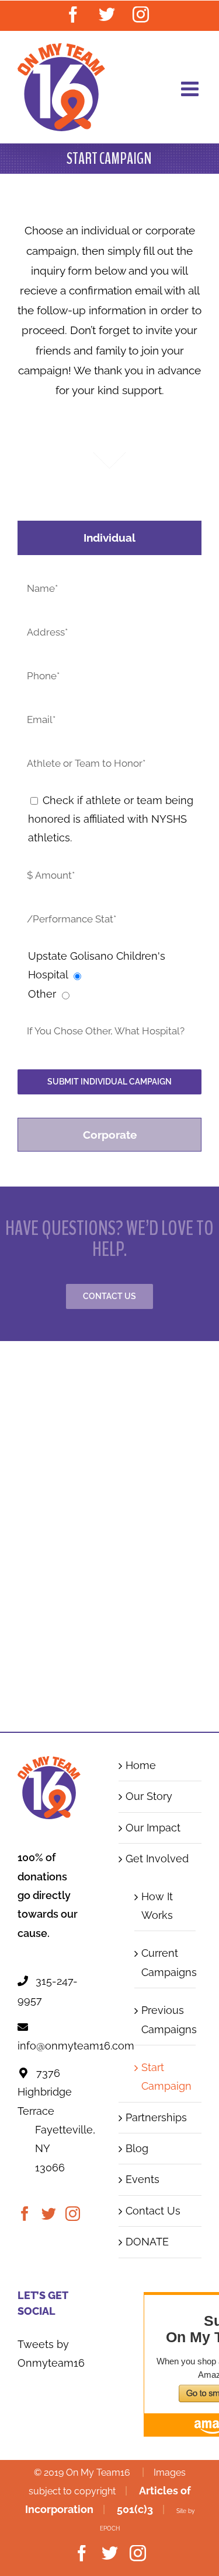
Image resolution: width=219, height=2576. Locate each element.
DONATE (147, 2242)
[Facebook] (25, 2214)
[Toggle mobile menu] (191, 88)
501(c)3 (135, 2509)
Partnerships (156, 2117)
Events (142, 2179)
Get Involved (157, 1859)
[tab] (109, 538)
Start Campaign (166, 2077)
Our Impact (153, 1828)
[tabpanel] (109, 839)
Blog (137, 2148)
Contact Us (153, 2211)
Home (141, 1765)
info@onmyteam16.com (76, 2046)
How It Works (157, 1906)
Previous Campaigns (166, 2019)
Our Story (149, 1796)
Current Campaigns (166, 1962)
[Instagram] (73, 2214)
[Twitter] (49, 2214)
